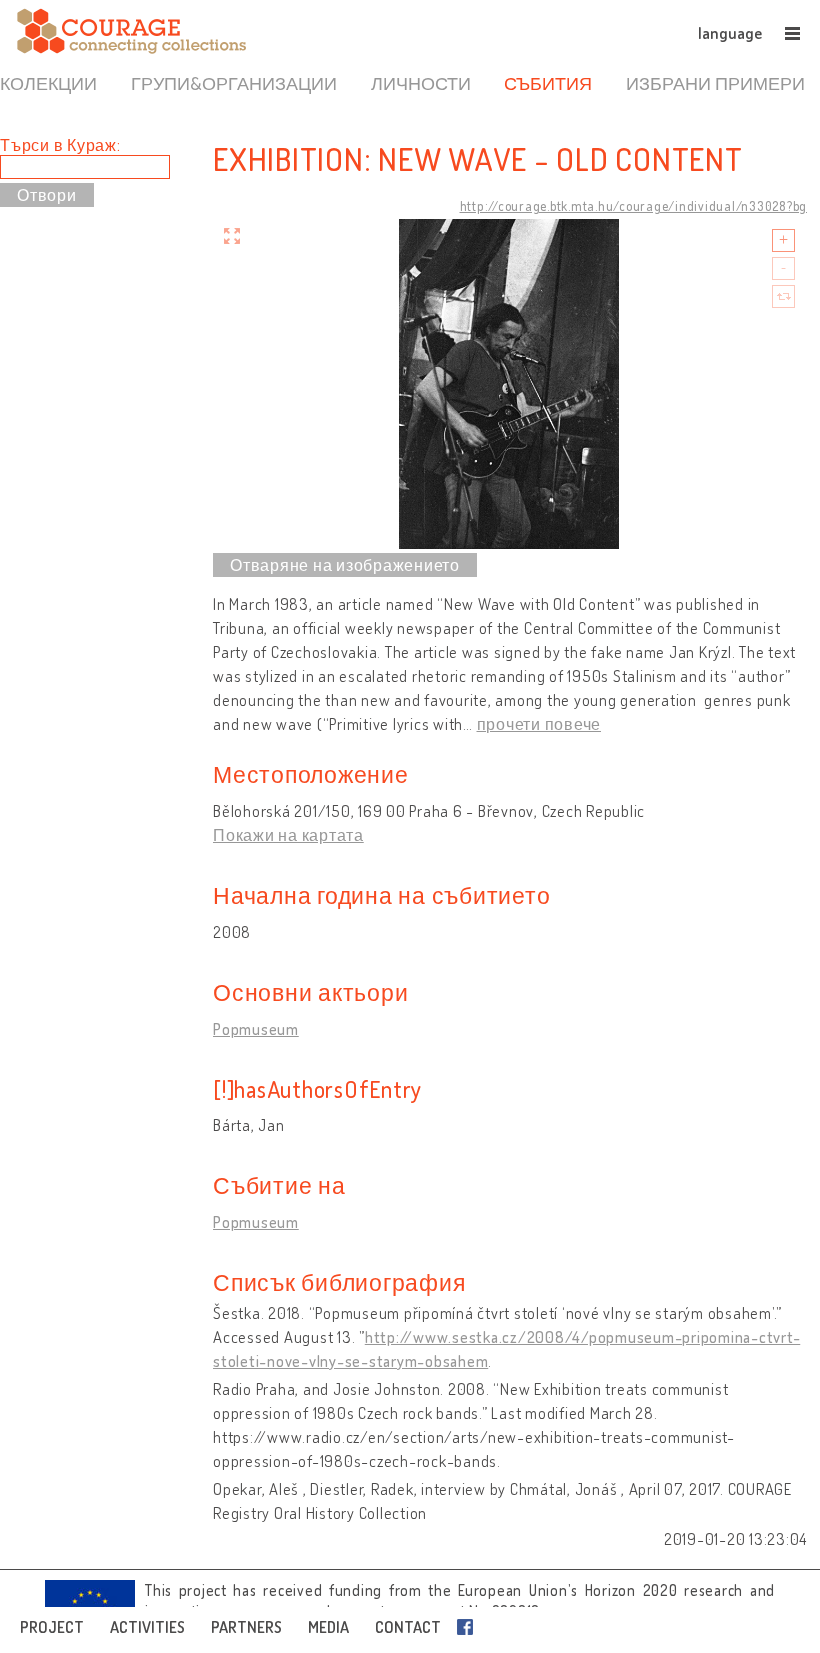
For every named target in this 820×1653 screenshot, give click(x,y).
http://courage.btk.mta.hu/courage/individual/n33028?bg (634, 206)
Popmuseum (256, 1029)
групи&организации (234, 83)
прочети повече (539, 724)
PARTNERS (246, 1627)
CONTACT (408, 1627)
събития (548, 83)
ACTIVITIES (147, 1627)
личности (421, 83)
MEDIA (328, 1627)
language (730, 33)
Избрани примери (715, 83)
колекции (48, 83)
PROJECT (52, 1627)
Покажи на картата (288, 835)
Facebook (469, 1627)
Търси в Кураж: (60, 145)
